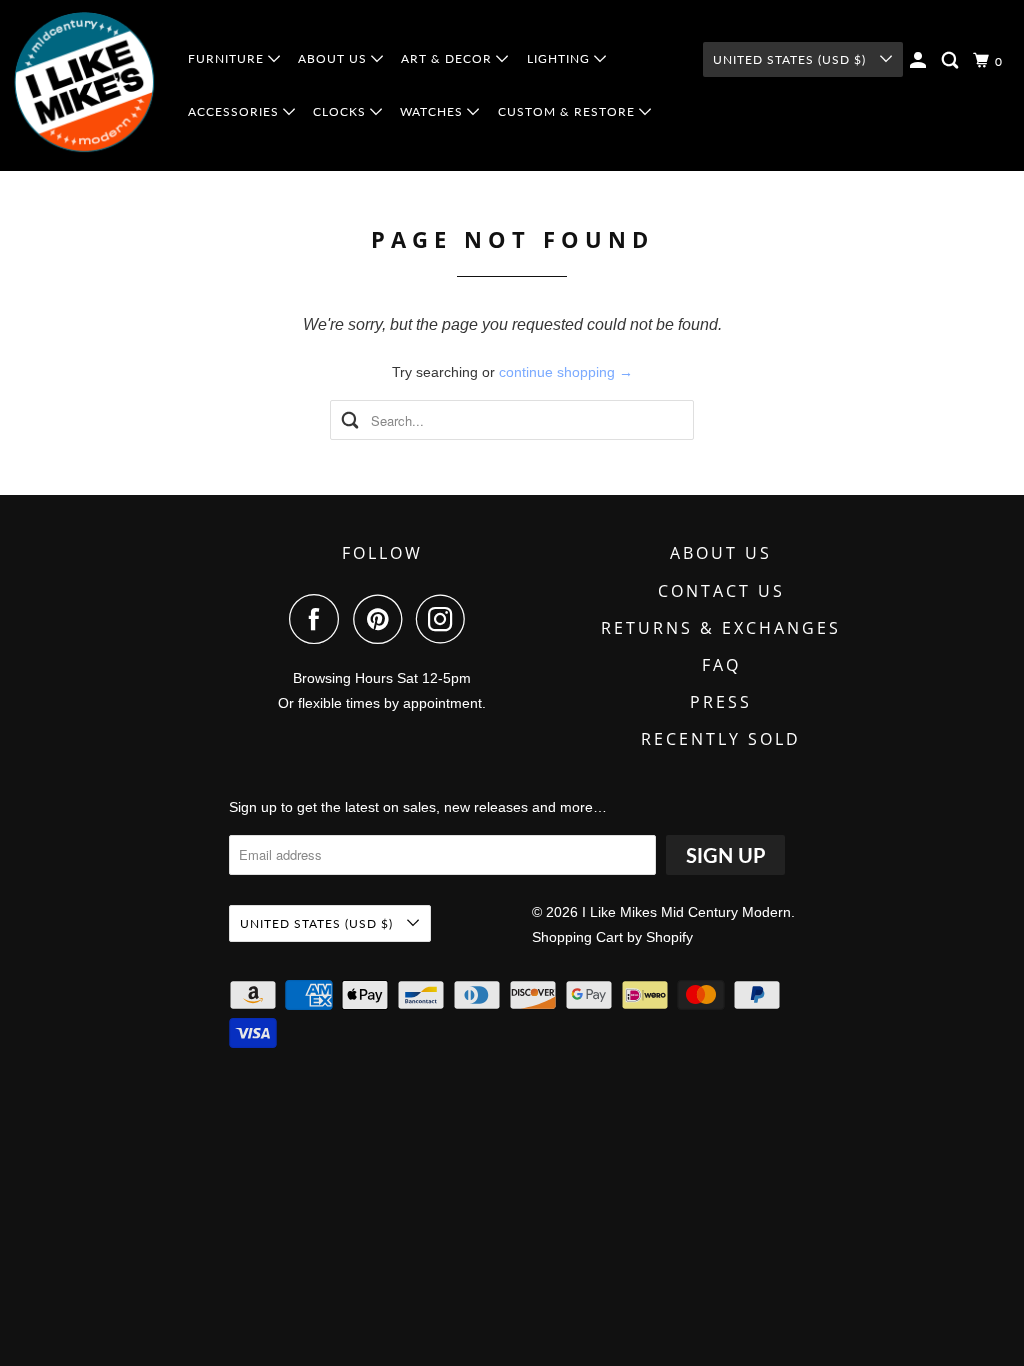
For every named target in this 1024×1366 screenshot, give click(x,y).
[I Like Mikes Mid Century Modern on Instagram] (446, 619)
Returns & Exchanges (721, 628)
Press (721, 702)
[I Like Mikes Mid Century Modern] (85, 85)
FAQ (721, 665)
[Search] (952, 60)
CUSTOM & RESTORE (568, 111)
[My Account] (920, 60)
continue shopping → (566, 372)
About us (721, 553)
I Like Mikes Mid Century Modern (686, 912)
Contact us (721, 591)
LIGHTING (560, 58)
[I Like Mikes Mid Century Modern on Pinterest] (382, 619)
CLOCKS (341, 111)
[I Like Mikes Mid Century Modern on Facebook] (319, 619)
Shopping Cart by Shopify (612, 937)
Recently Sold (721, 739)
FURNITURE (228, 58)
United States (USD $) (791, 59)
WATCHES (433, 111)
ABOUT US (334, 58)
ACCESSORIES (235, 111)
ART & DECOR (448, 58)
